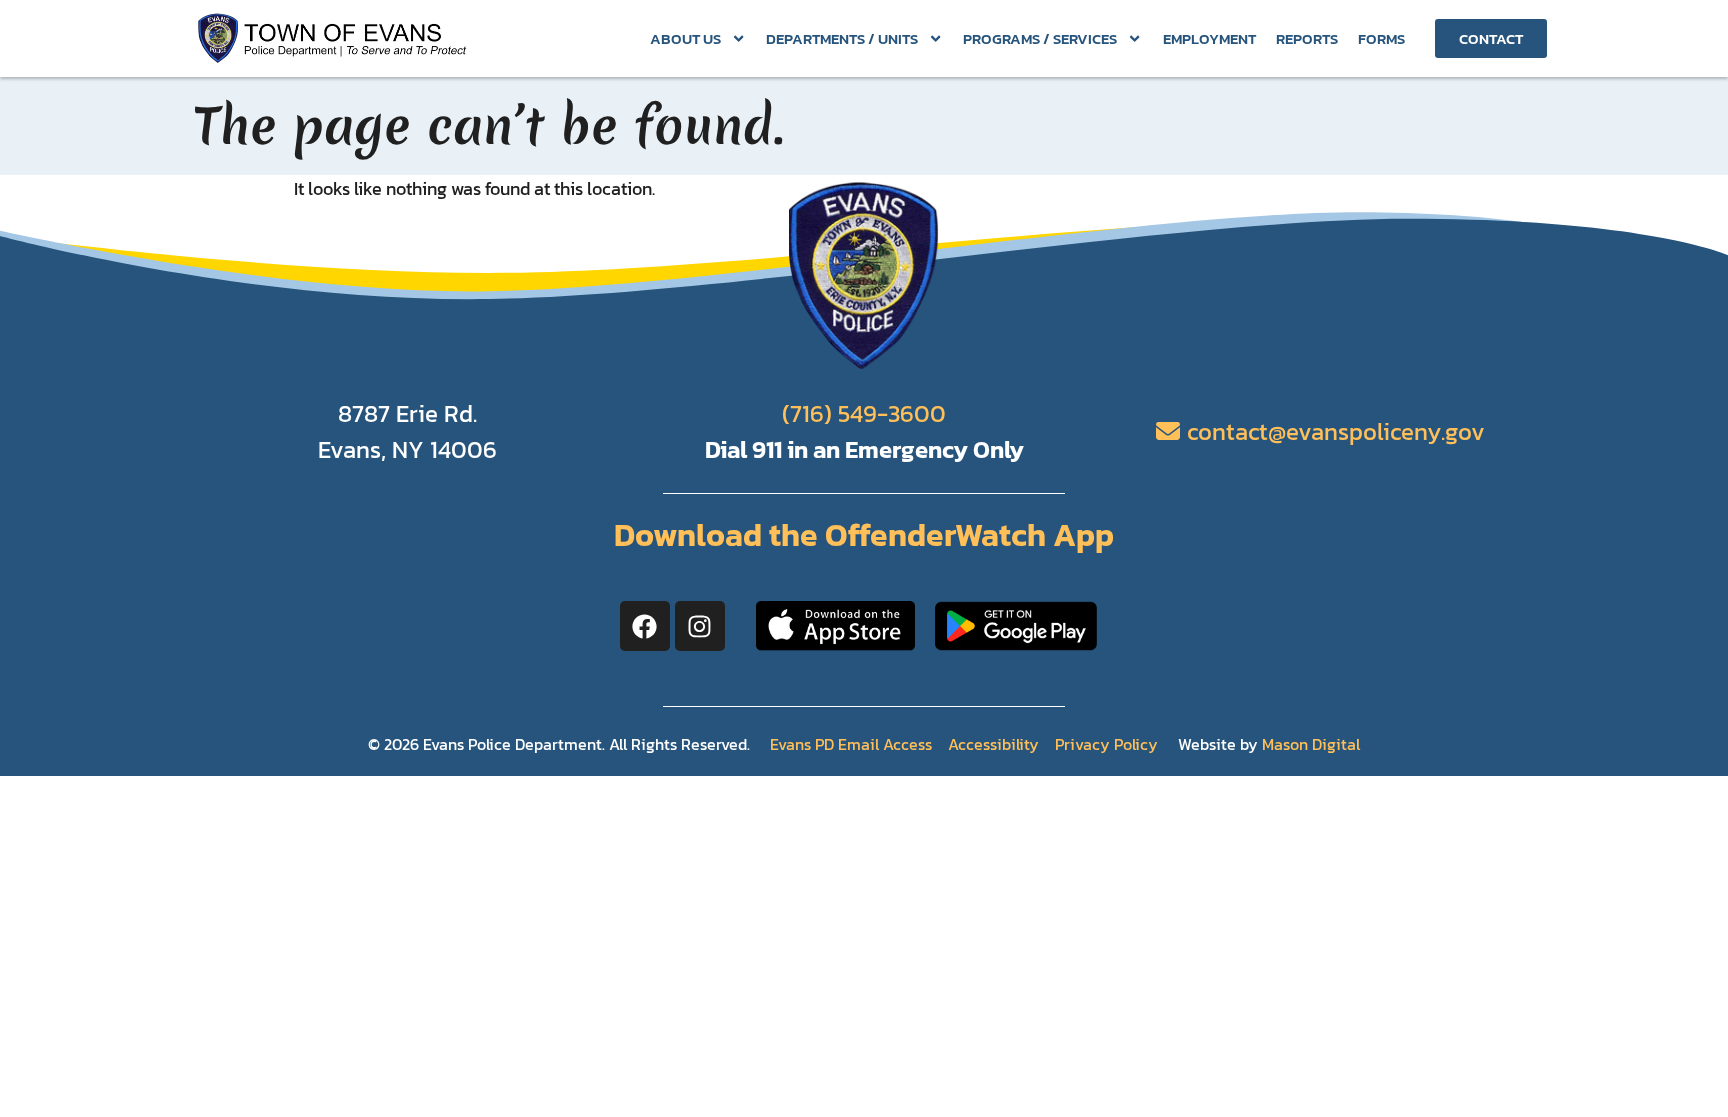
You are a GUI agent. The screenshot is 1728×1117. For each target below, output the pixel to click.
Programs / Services (1040, 38)
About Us (685, 38)
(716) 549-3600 (864, 413)
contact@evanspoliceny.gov (1336, 431)
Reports (1307, 38)
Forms (1381, 38)
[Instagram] (700, 626)
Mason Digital (1311, 744)
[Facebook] (645, 626)
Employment (1209, 38)
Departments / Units (842, 38)
